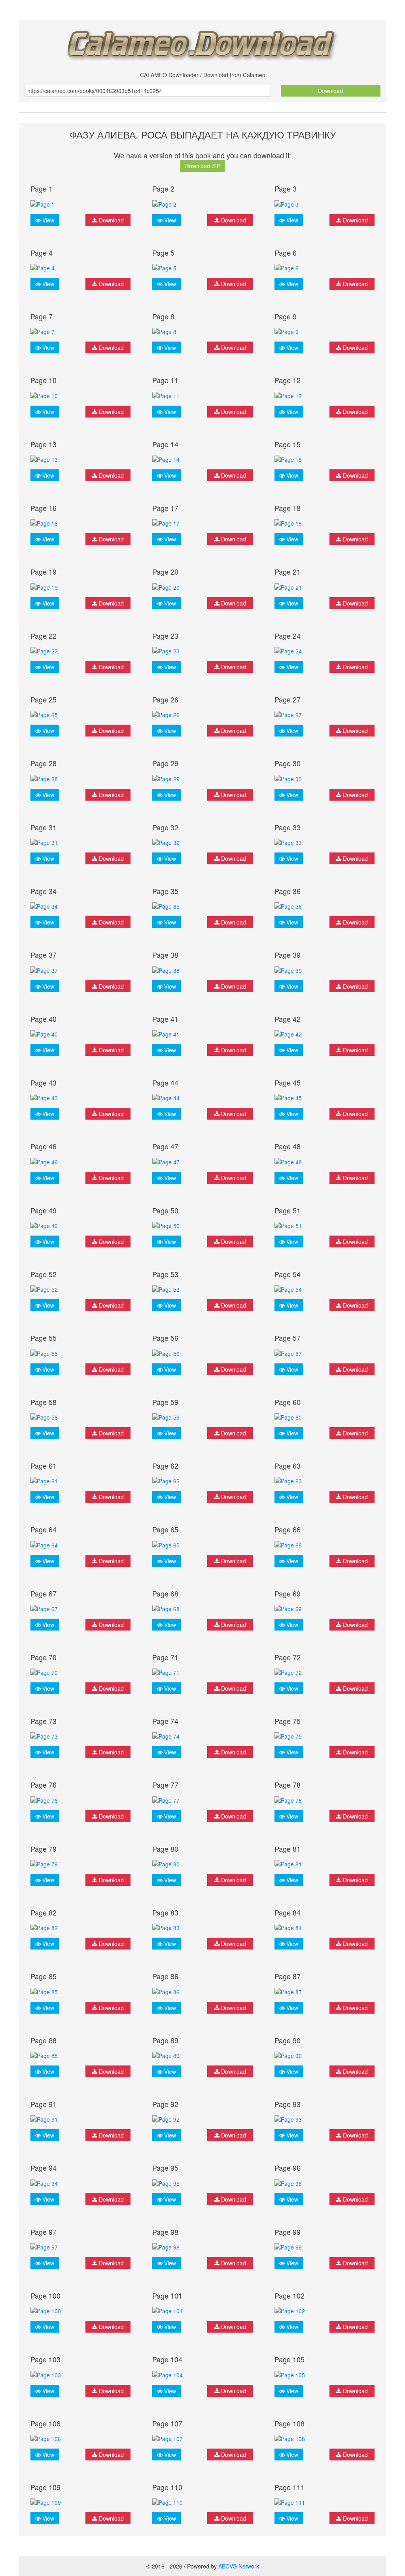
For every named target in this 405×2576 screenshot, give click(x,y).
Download (330, 91)
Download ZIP (203, 166)
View (47, 220)
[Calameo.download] (202, 43)
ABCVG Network (239, 2566)
